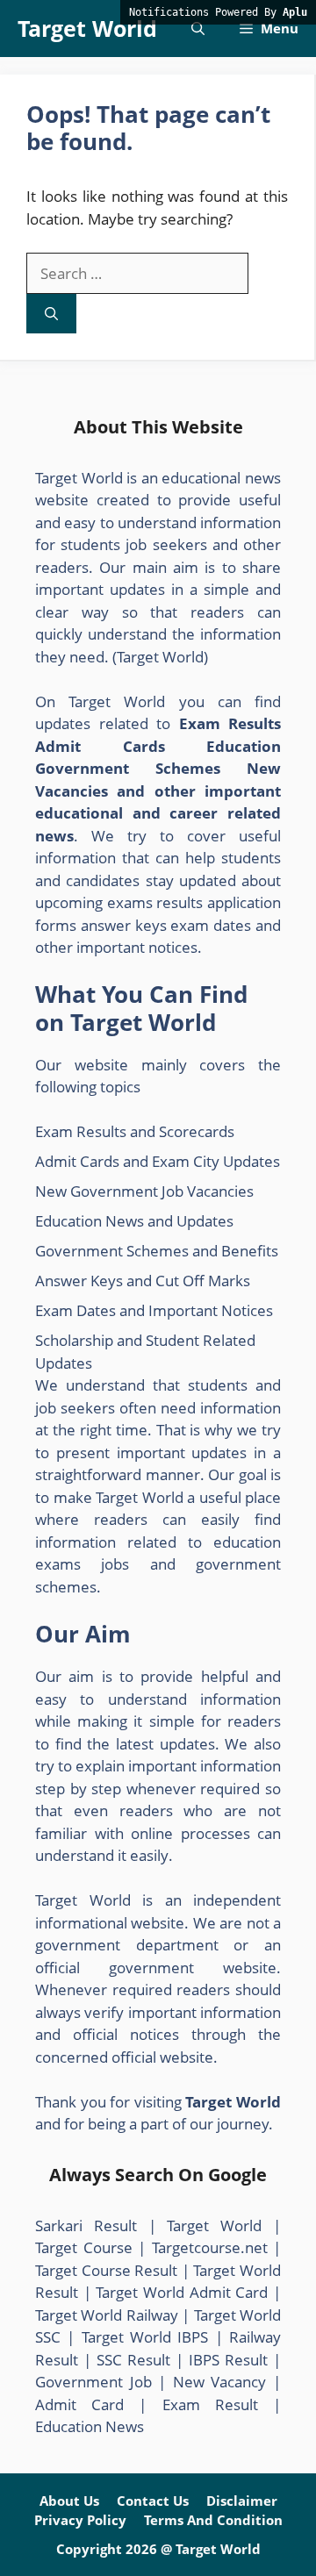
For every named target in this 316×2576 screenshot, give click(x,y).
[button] (198, 29)
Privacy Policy (80, 2520)
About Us (69, 2501)
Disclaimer (242, 2501)
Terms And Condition (213, 2520)
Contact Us (153, 2501)
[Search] (51, 314)
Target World (87, 28)
